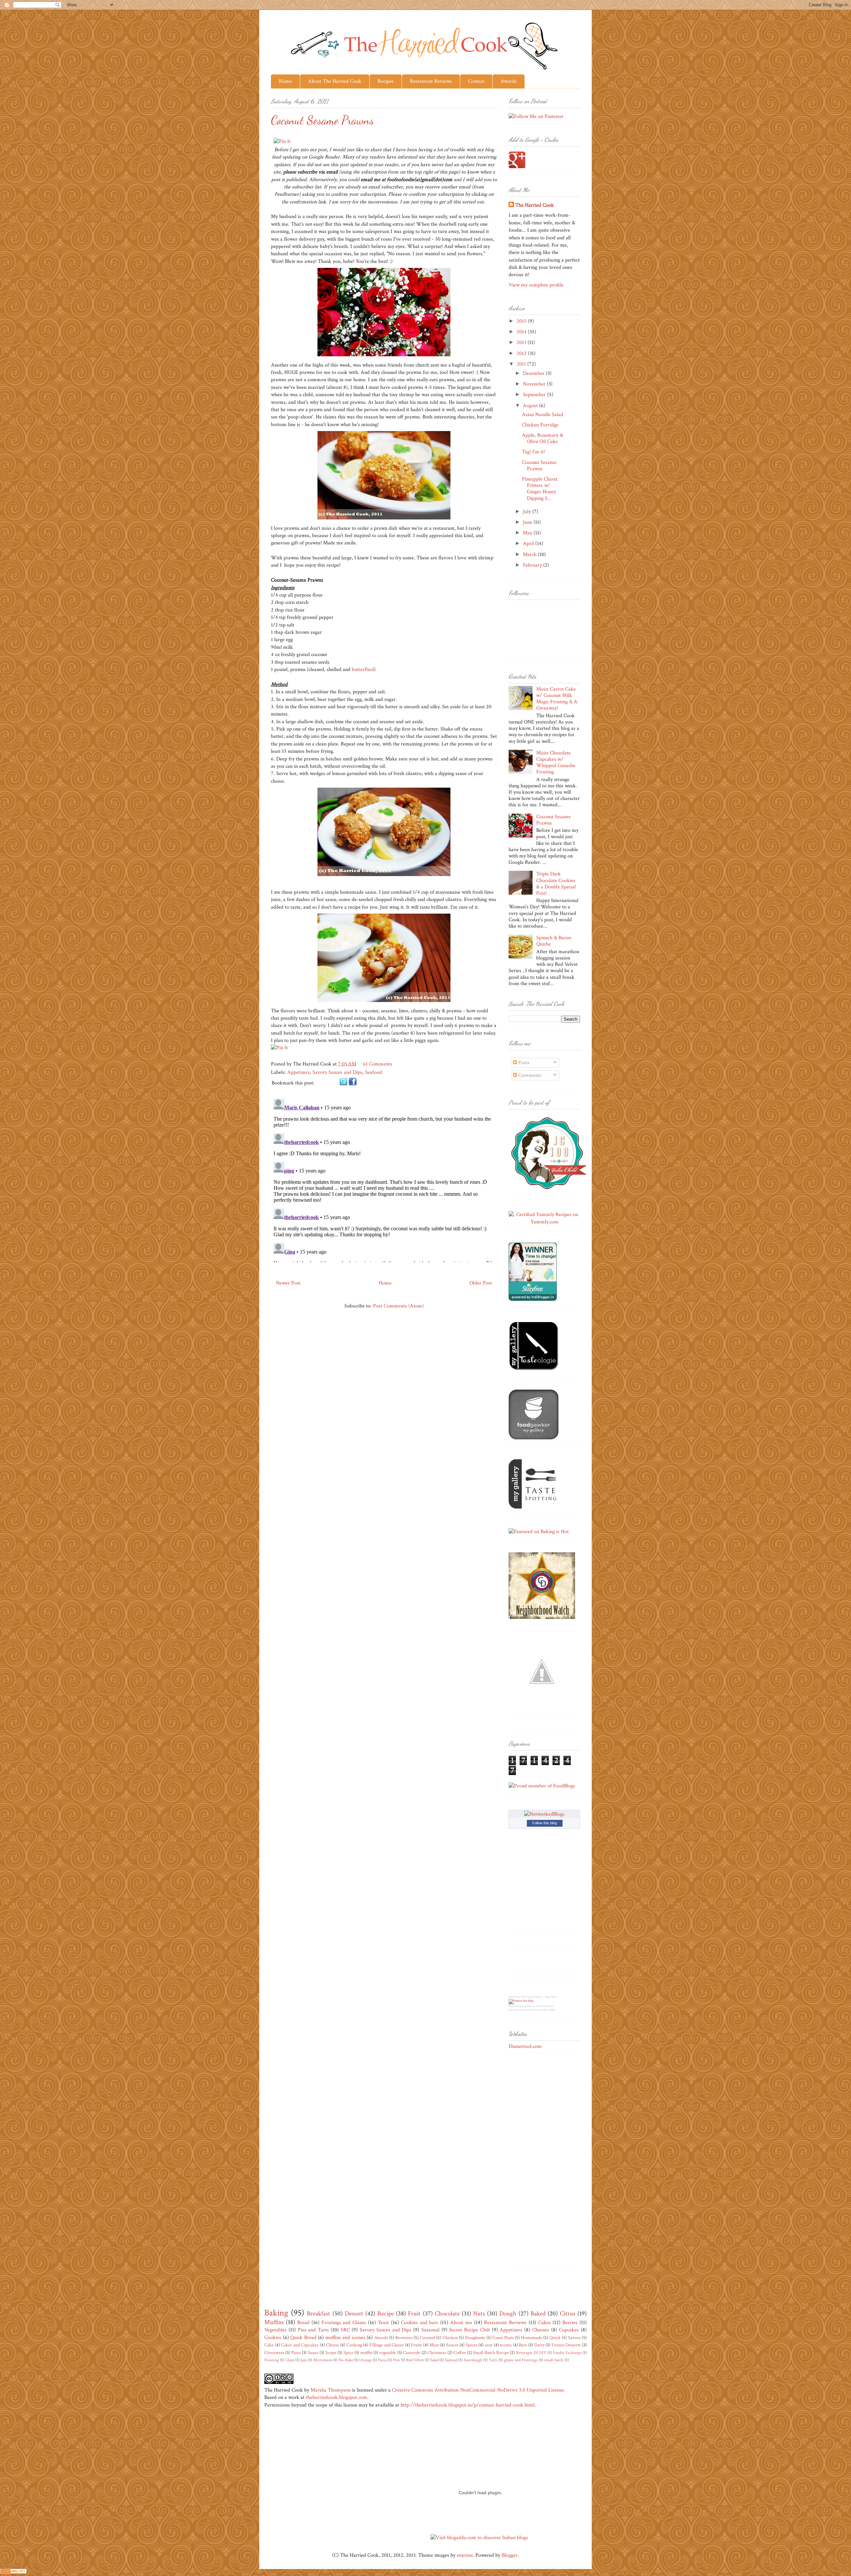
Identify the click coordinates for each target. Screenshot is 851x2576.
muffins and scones (345, 2338)
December (534, 373)
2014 (522, 332)
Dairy (539, 2345)
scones (506, 2345)
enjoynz (465, 2555)
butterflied (363, 670)
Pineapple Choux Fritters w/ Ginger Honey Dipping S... (540, 489)
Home (285, 81)
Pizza (296, 2352)
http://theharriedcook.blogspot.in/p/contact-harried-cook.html (468, 2405)
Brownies (404, 2338)
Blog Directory (535, 1997)
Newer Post (288, 1283)
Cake (269, 2345)
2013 (522, 342)
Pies (396, 2360)
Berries (570, 2323)
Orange (365, 2360)
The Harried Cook (535, 205)
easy (488, 2345)
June (528, 522)
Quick (555, 2338)
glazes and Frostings (521, 2360)
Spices (472, 2345)
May (528, 533)
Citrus (568, 2314)
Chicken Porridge (540, 425)
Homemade (532, 2338)
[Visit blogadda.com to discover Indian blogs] (479, 2538)
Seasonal (430, 2330)
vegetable (387, 2352)
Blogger (510, 2555)
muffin (366, 2352)
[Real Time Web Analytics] (13, 2572)
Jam (304, 2360)
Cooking (354, 2345)
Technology (526, 2010)
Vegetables (275, 2330)
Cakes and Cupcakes (300, 2345)
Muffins (274, 2322)
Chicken (450, 2338)
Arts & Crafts (540, 2010)
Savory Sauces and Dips (337, 1072)
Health (551, 2010)
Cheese (333, 2345)
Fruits (416, 2345)
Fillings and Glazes (386, 2345)
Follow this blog (545, 1823)
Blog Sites (551, 1997)
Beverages (524, 2353)
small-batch (554, 2360)
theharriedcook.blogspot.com (337, 2397)
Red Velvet (415, 2360)
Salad (434, 2360)
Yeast (383, 2323)
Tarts (493, 2360)
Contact (476, 81)
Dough (508, 2314)
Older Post (481, 1283)
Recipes (386, 81)
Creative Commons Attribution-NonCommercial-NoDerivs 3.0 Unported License (478, 2390)
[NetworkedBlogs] (544, 1814)
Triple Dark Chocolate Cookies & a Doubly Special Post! (556, 884)
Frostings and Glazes (344, 2323)
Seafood (373, 1072)
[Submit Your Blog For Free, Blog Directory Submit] (521, 2001)
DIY (543, 2353)
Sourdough (473, 2360)
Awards (509, 81)
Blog (511, 1997)
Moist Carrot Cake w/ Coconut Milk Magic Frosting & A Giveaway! (557, 699)
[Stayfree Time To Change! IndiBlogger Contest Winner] (533, 1299)
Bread (303, 2323)
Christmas (437, 2352)
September (535, 395)
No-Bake (346, 2360)
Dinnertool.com (525, 2046)
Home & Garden (545, 2006)
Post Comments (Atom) (398, 1306)
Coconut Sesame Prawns (539, 466)
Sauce (313, 2352)
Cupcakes (569, 2330)
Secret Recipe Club (470, 2330)
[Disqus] (384, 1179)
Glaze (290, 2360)
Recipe (386, 2314)
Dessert (354, 2314)
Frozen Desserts (566, 2345)
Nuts (479, 2314)
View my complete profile (536, 285)
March (530, 555)
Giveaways (274, 2352)
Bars (523, 2345)
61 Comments (378, 1064)
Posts (523, 1063)
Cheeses (541, 2330)
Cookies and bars (420, 2323)
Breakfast (318, 2314)
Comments (529, 1075)
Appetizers (299, 1072)
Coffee (460, 2352)
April (529, 544)
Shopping (521, 2006)
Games (531, 2006)
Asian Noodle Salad (543, 415)
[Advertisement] (535, 2164)
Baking (276, 2313)
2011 (522, 364)
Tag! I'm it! (533, 452)
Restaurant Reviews (431, 81)
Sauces (452, 2345)
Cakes (545, 2323)
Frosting (272, 2360)
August (531, 406)
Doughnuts (475, 2338)
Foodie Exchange (567, 2353)
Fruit (414, 2314)
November (535, 384)
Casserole (412, 2352)
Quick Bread (303, 2338)
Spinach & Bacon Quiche (554, 941)
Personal (514, 2010)
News (512, 2006)
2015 (522, 321)
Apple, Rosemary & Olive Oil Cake (543, 438)
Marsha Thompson (331, 2390)
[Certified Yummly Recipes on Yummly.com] (544, 1222)
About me (461, 2323)
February (533, 565)
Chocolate (447, 2314)
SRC (345, 2330)
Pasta (382, 2360)
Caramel (427, 2338)
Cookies (273, 2338)
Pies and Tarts (313, 2330)
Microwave (323, 2360)
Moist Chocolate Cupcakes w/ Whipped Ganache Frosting (556, 763)
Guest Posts (503, 2338)
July (528, 512)
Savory (574, 2338)
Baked (538, 2314)
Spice (348, 2352)
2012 (522, 353)
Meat (434, 2345)
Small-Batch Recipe (491, 2352)
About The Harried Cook (335, 81)
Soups (331, 2352)
